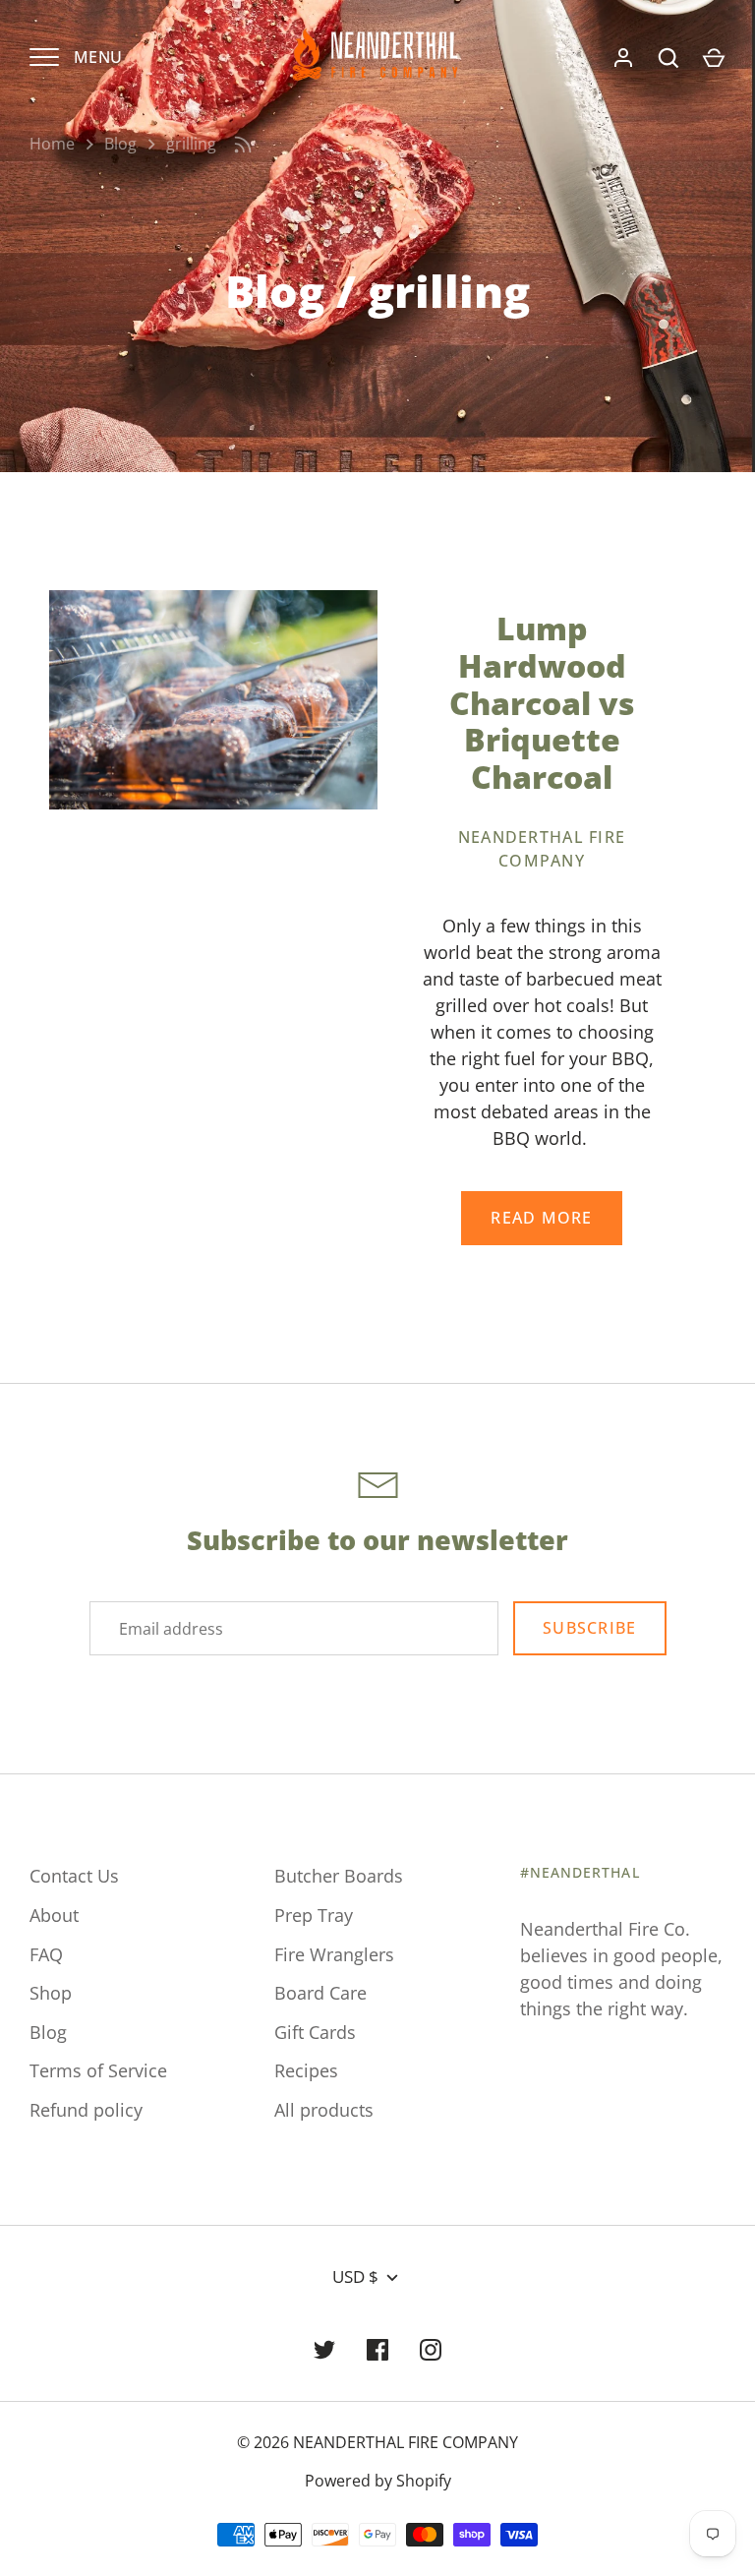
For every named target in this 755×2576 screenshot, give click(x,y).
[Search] (668, 58)
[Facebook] (377, 2350)
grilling (191, 144)
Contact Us (74, 1876)
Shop (51, 1993)
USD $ (355, 2276)
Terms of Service (98, 2070)
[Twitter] (324, 2350)
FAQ (46, 1954)
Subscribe (589, 1628)
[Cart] (714, 58)
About (54, 1915)
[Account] (623, 58)
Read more (541, 1218)
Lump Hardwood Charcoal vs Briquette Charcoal (542, 702)
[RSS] (243, 145)
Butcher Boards (339, 1876)
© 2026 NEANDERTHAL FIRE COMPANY (377, 2442)
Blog (120, 144)
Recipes (306, 2070)
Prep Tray (314, 1915)
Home (52, 144)
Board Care (320, 1993)
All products (324, 2110)
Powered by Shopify (378, 2481)
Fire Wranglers (334, 1954)
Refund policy (86, 2110)
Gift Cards (315, 2032)
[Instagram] (431, 2350)
